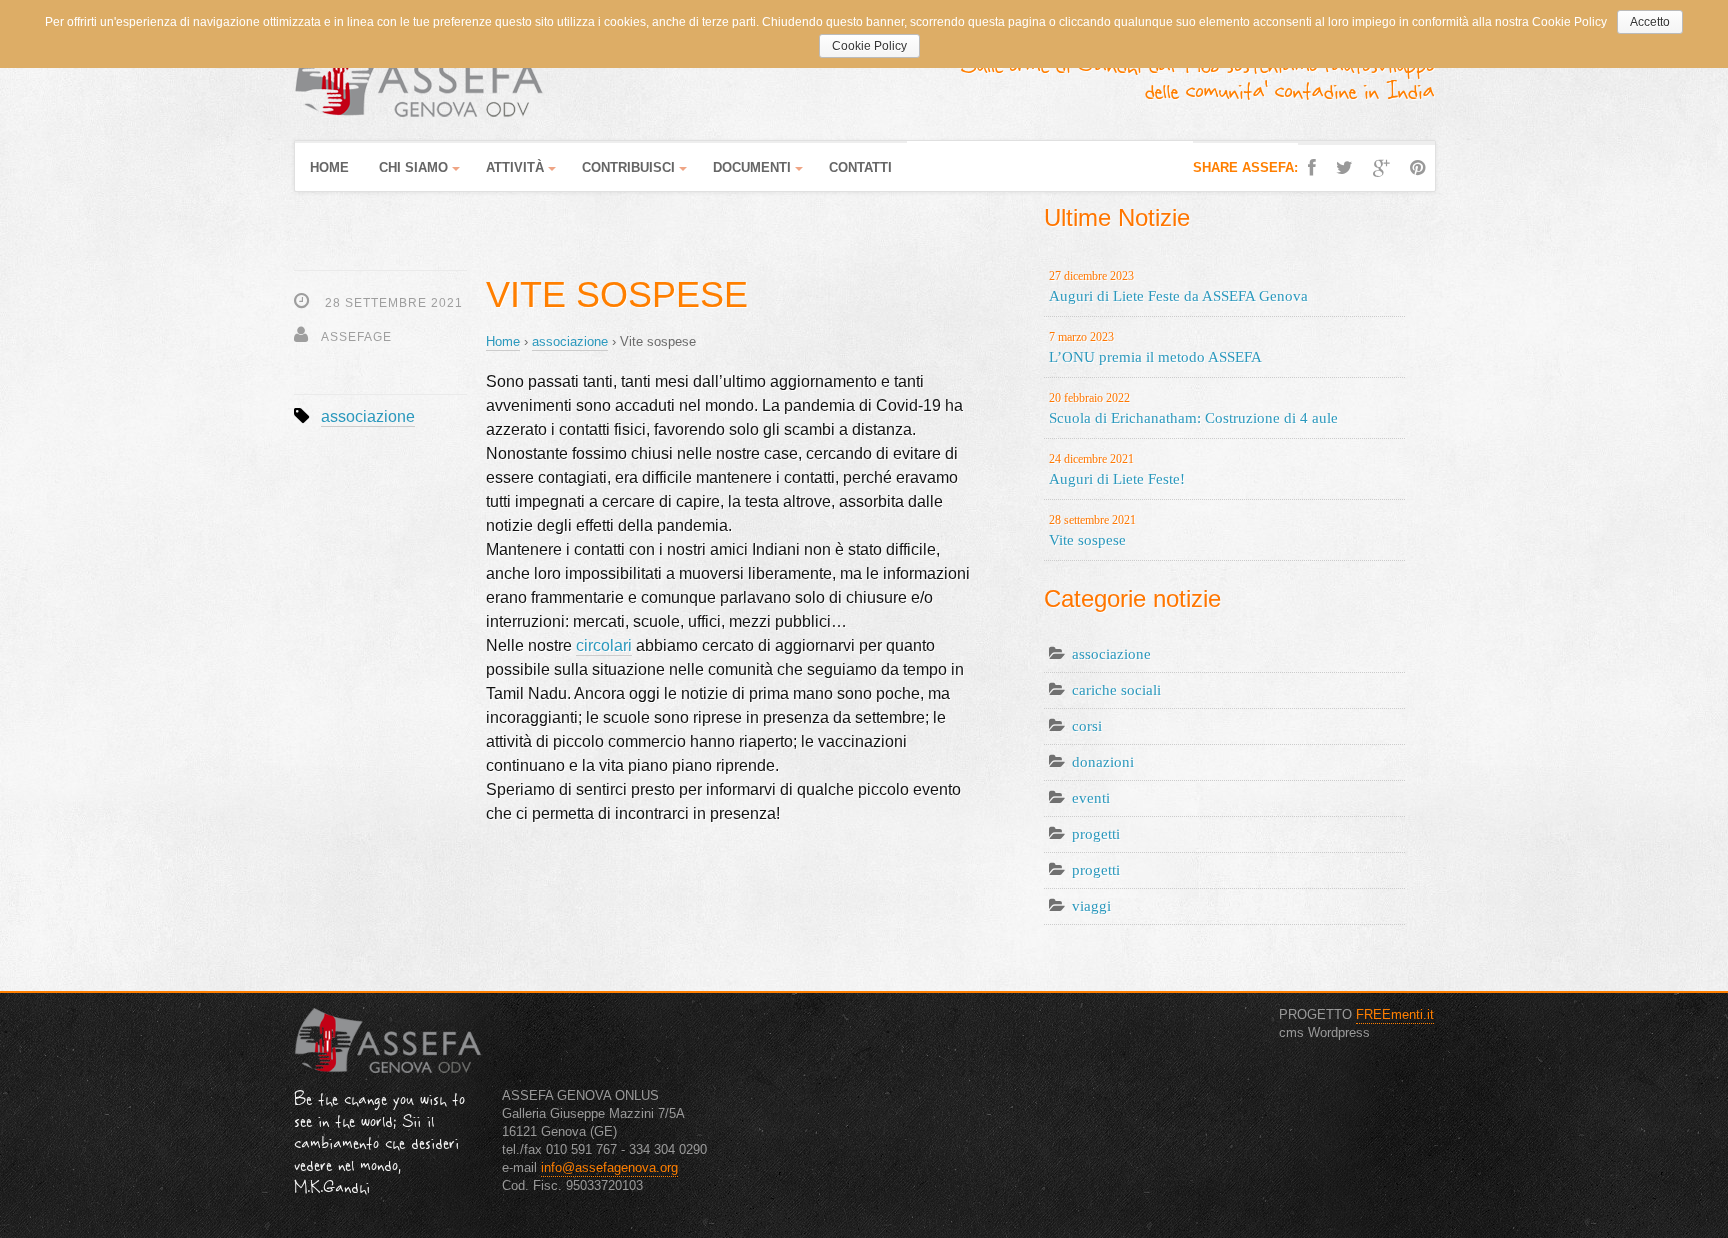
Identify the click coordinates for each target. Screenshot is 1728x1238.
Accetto (1650, 22)
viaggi (1091, 906)
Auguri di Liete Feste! (1117, 469)
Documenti (752, 167)
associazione (368, 416)
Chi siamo (413, 167)
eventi (1091, 798)
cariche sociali (1116, 690)
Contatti (860, 167)
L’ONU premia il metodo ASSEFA (1155, 347)
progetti (1096, 834)
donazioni (1103, 762)
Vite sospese (1092, 530)
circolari (604, 645)
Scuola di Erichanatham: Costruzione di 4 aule (1193, 408)
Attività (515, 167)
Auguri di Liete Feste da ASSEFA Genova (1178, 286)
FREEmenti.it (1395, 1014)
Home (329, 167)
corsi (1087, 726)
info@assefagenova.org (609, 1167)
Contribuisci (628, 167)
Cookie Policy (869, 46)
